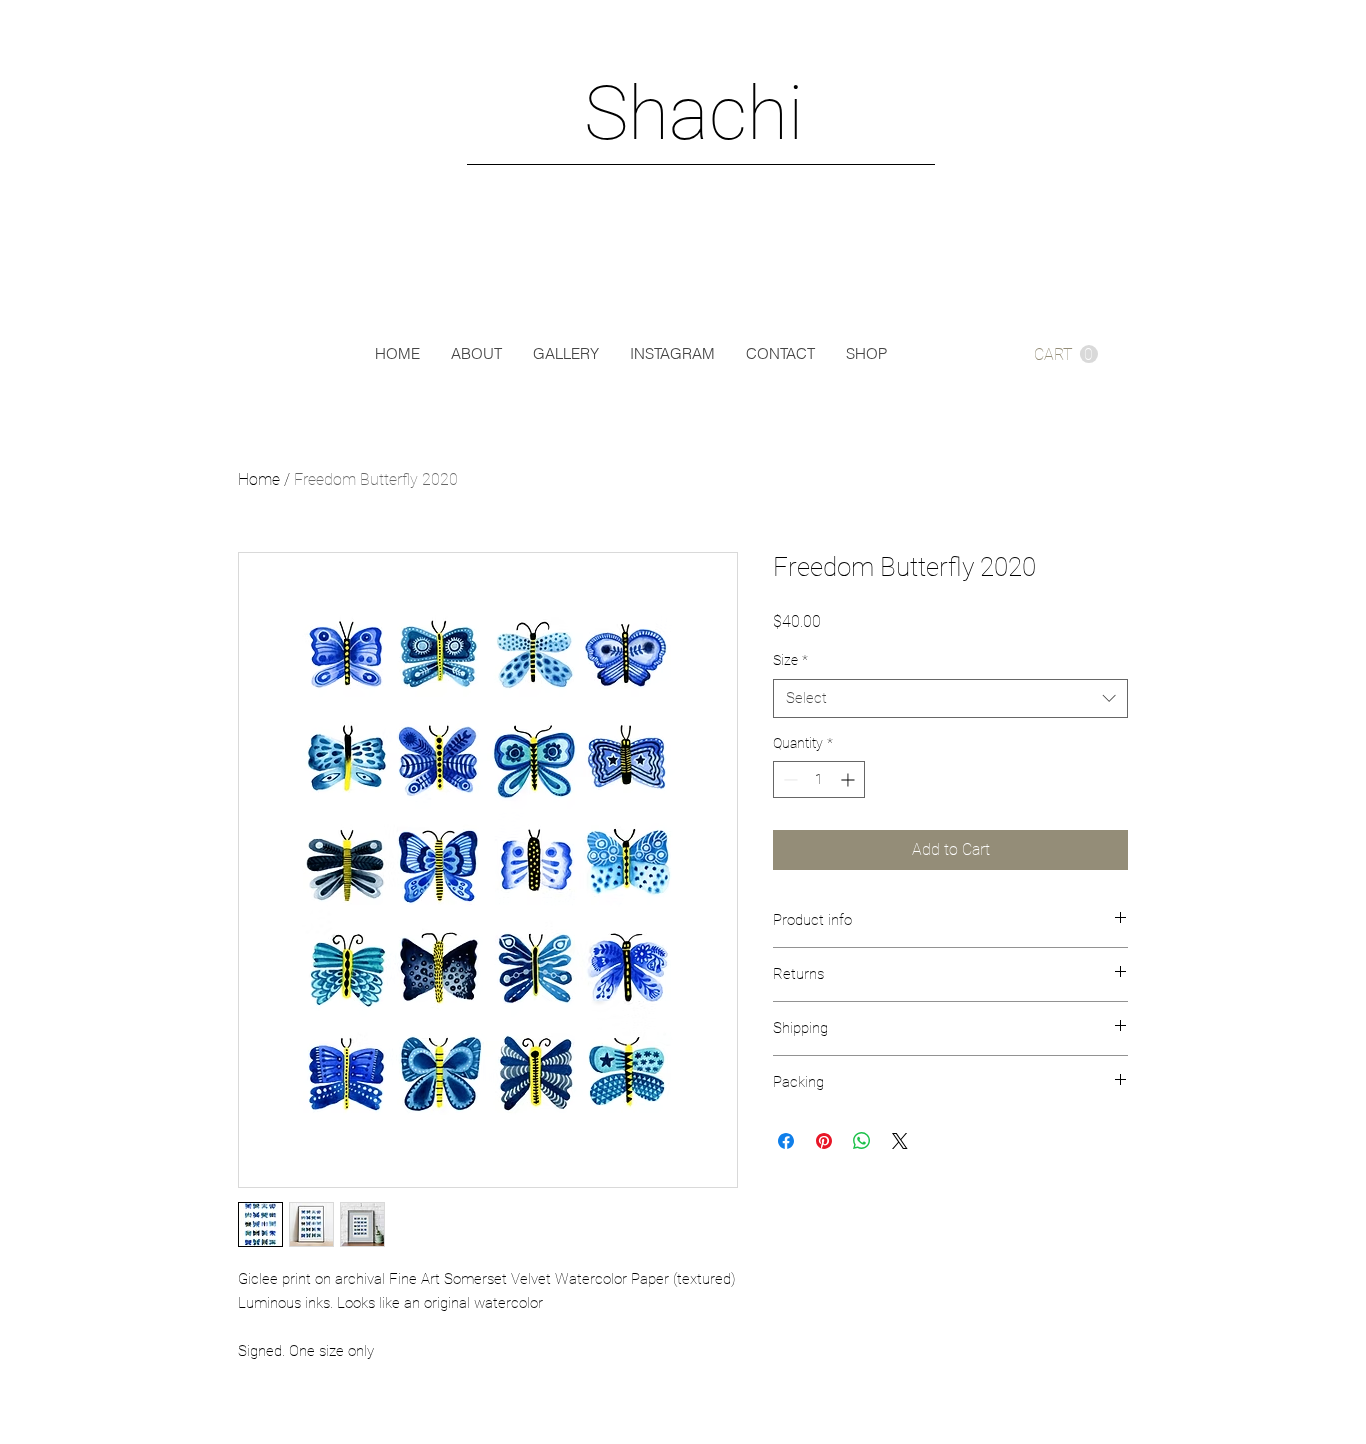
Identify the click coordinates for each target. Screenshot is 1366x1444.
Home (259, 479)
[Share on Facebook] (786, 1141)
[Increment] (849, 779)
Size (790, 660)
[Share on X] (900, 1141)
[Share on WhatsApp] (862, 1141)
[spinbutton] (819, 779)
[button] (1066, 354)
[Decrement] (788, 779)
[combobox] (950, 698)
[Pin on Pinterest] (824, 1141)
